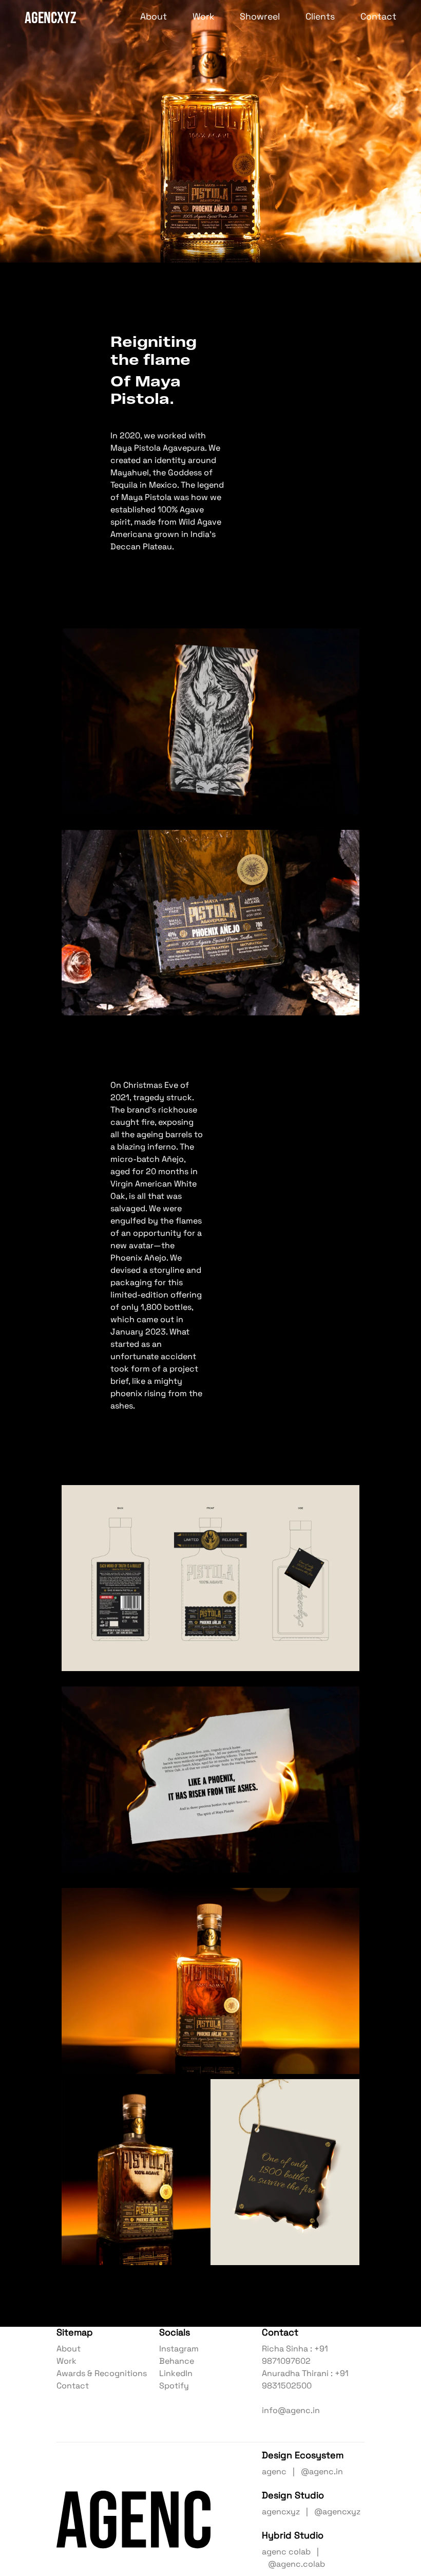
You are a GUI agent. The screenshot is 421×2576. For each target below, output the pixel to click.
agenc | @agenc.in (302, 2472)
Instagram (179, 2349)
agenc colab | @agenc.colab (293, 2559)
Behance (177, 2362)
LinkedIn (176, 2374)
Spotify (174, 2386)
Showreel (260, 17)
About (154, 17)
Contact (378, 17)
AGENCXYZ (50, 17)
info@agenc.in (291, 2411)
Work (203, 17)
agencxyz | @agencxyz (311, 2512)
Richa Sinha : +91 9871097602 (295, 2356)
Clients (320, 17)
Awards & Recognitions (102, 2374)
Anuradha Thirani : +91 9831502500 (305, 2380)
